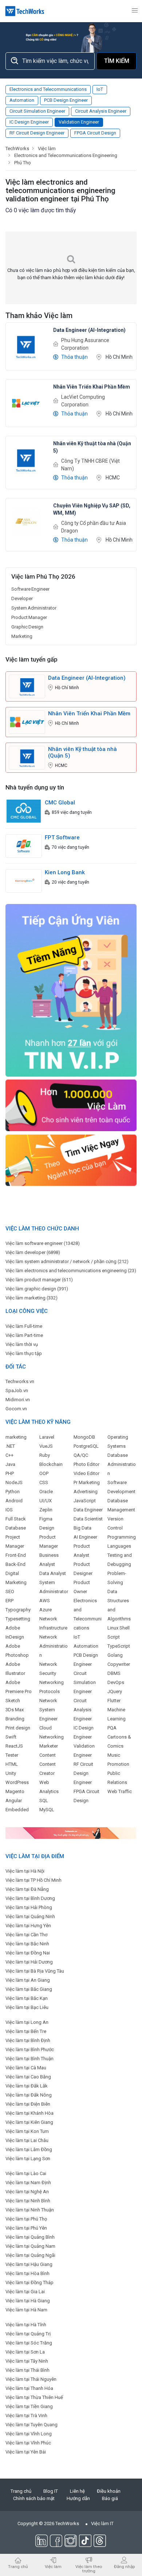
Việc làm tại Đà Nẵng (27, 1889)
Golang (115, 1655)
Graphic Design (27, 627)
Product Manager (29, 617)
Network (48, 1701)
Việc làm (53, 2566)
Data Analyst (53, 1573)
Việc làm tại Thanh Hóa (29, 2388)
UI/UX (46, 1501)
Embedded (17, 1810)
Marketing (22, 636)
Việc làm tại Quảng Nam (30, 2246)
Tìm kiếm (117, 61)
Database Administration (122, 1464)
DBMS (114, 1673)
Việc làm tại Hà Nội (25, 1871)
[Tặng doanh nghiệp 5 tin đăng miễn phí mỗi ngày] (71, 1832)
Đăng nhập (124, 2566)
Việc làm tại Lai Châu (27, 2140)
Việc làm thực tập (24, 1353)
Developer (22, 598)
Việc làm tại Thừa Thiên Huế (34, 2397)
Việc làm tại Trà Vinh (26, 2416)
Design (47, 1528)
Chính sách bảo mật (34, 2498)
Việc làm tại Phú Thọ (26, 2219)
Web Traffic (120, 1791)
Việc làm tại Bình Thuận (29, 2059)
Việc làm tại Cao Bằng (28, 2077)
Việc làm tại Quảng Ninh (30, 1916)
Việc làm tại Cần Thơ (26, 1935)
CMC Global (60, 803)
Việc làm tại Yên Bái (26, 2452)
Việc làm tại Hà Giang (28, 2301)
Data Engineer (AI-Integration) (87, 678)
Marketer (49, 1746)
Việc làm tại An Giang (28, 1980)
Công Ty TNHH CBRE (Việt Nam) (90, 465)
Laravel (47, 1437)
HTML (12, 1764)
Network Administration (54, 1646)
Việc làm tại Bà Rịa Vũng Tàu (35, 1971)
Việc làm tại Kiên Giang (29, 2122)
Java (10, 1464)
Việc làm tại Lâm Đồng (29, 2149)
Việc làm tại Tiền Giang (29, 2406)
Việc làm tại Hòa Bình (27, 2273)
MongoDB (84, 1437)
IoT (100, 89)
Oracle (46, 1492)
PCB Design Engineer (66, 100)
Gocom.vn (16, 1409)
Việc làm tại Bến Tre (26, 2031)
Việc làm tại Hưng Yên (28, 1926)
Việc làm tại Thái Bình (27, 2370)
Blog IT (51, 2491)
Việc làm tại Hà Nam (26, 2310)
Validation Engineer (79, 122)
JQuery (115, 1691)
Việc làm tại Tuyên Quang (31, 2425)
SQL (44, 1801)
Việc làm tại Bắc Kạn (27, 1998)
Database (16, 1528)
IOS (9, 1510)
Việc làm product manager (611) (39, 1280)
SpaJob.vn (17, 1391)
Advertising (86, 1492)
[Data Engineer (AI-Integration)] (26, 346)
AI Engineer (85, 1537)
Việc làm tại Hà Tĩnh (26, 2325)
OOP (44, 1473)
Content (48, 1755)
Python (13, 1492)
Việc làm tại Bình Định (28, 2040)
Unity (11, 1773)
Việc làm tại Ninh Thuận (30, 2210)
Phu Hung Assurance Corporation (85, 344)
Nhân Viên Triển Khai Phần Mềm (89, 714)
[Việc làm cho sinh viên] (71, 1105)
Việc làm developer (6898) (33, 1252)
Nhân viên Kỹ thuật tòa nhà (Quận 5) (82, 752)
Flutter (114, 1701)
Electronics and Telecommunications (48, 89)
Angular (14, 1801)
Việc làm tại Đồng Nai (28, 1953)
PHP (10, 1473)
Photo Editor (86, 1464)
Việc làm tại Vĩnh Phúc (28, 2443)
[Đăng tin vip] (71, 990)
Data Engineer (88, 1510)
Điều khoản (109, 2491)
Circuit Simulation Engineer (37, 111)
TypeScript (119, 1646)
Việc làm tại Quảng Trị (28, 2334)
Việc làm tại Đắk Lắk (27, 2086)
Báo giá (110, 2498)
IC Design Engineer (29, 122)
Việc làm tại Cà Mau (26, 2068)
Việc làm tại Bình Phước (30, 2049)
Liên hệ (77, 2491)
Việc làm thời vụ (22, 1344)
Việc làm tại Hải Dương (29, 1962)
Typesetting (18, 1619)
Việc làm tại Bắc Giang (29, 1989)
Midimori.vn (18, 1400)
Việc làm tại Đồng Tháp (29, 2282)
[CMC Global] (24, 811)
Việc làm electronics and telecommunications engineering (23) (71, 1271)
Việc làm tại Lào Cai (26, 2173)
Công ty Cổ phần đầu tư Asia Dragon (94, 527)
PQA (112, 1728)
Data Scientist (88, 1519)
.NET (10, 1446)
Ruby (45, 1455)
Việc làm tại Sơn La (25, 2352)
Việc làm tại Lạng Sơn (28, 2159)
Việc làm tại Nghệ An (27, 2192)
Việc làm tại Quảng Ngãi (30, 2255)
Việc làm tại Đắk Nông (29, 2095)
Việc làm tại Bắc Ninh (27, 1944)
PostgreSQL (86, 1446)
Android (14, 1501)
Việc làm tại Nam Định (28, 2183)
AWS (45, 1601)
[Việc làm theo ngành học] (71, 1160)
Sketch (13, 1701)
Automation (22, 100)
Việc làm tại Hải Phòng (29, 1907)
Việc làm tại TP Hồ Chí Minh (33, 1880)
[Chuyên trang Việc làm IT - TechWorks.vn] (25, 11)
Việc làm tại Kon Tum (27, 2131)
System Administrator (34, 608)
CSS (44, 1482)
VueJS (46, 1446)
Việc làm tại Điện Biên (28, 2104)
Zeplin (46, 1510)
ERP (9, 1601)
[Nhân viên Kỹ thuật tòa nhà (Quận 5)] (26, 459)
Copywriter (119, 1664)
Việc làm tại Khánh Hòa (29, 2113)
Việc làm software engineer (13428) (43, 1243)
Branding (15, 1719)
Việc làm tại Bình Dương (30, 1898)
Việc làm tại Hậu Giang (29, 2264)
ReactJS (14, 1746)
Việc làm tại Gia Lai (25, 2292)
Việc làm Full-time (24, 1326)
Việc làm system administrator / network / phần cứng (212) (67, 1261)
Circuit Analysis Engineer (101, 111)
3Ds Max (15, 1710)
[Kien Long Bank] (24, 881)
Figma (46, 1519)
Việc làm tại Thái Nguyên (31, 2379)
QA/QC (81, 1455)
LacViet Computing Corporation (83, 401)
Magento (15, 1791)
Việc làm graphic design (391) (37, 1289)
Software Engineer (30, 589)
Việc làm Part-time (24, 1335)
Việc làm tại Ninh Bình (28, 2201)
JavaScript (85, 1501)
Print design (18, 1728)
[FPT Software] (24, 846)
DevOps (116, 1682)
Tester (12, 1755)
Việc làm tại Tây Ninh (27, 2361)
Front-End (16, 1555)
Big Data (82, 1528)
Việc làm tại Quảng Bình (30, 2237)
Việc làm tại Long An (27, 2022)
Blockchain (51, 1464)
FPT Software (62, 837)
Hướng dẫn (78, 2498)
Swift (11, 1737)
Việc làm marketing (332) (31, 1298)
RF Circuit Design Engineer (37, 133)
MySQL (47, 1810)
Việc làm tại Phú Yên (26, 2228)
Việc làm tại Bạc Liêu (27, 2007)
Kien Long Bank (65, 872)
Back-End (15, 1564)
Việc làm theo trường (89, 2569)
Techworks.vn (20, 1381)
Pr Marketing (87, 1482)
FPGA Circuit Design (95, 133)
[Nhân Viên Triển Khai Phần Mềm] (26, 403)
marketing (16, 1437)
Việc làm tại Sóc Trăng (29, 2343)
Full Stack (16, 1519)
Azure (46, 1610)
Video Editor (86, 1473)
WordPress (17, 1782)
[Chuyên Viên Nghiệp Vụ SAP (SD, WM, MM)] (26, 521)
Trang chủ (21, 2491)
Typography (18, 1610)
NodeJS (14, 1482)
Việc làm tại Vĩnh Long (29, 2434)
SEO (10, 1592)
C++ (9, 1455)
